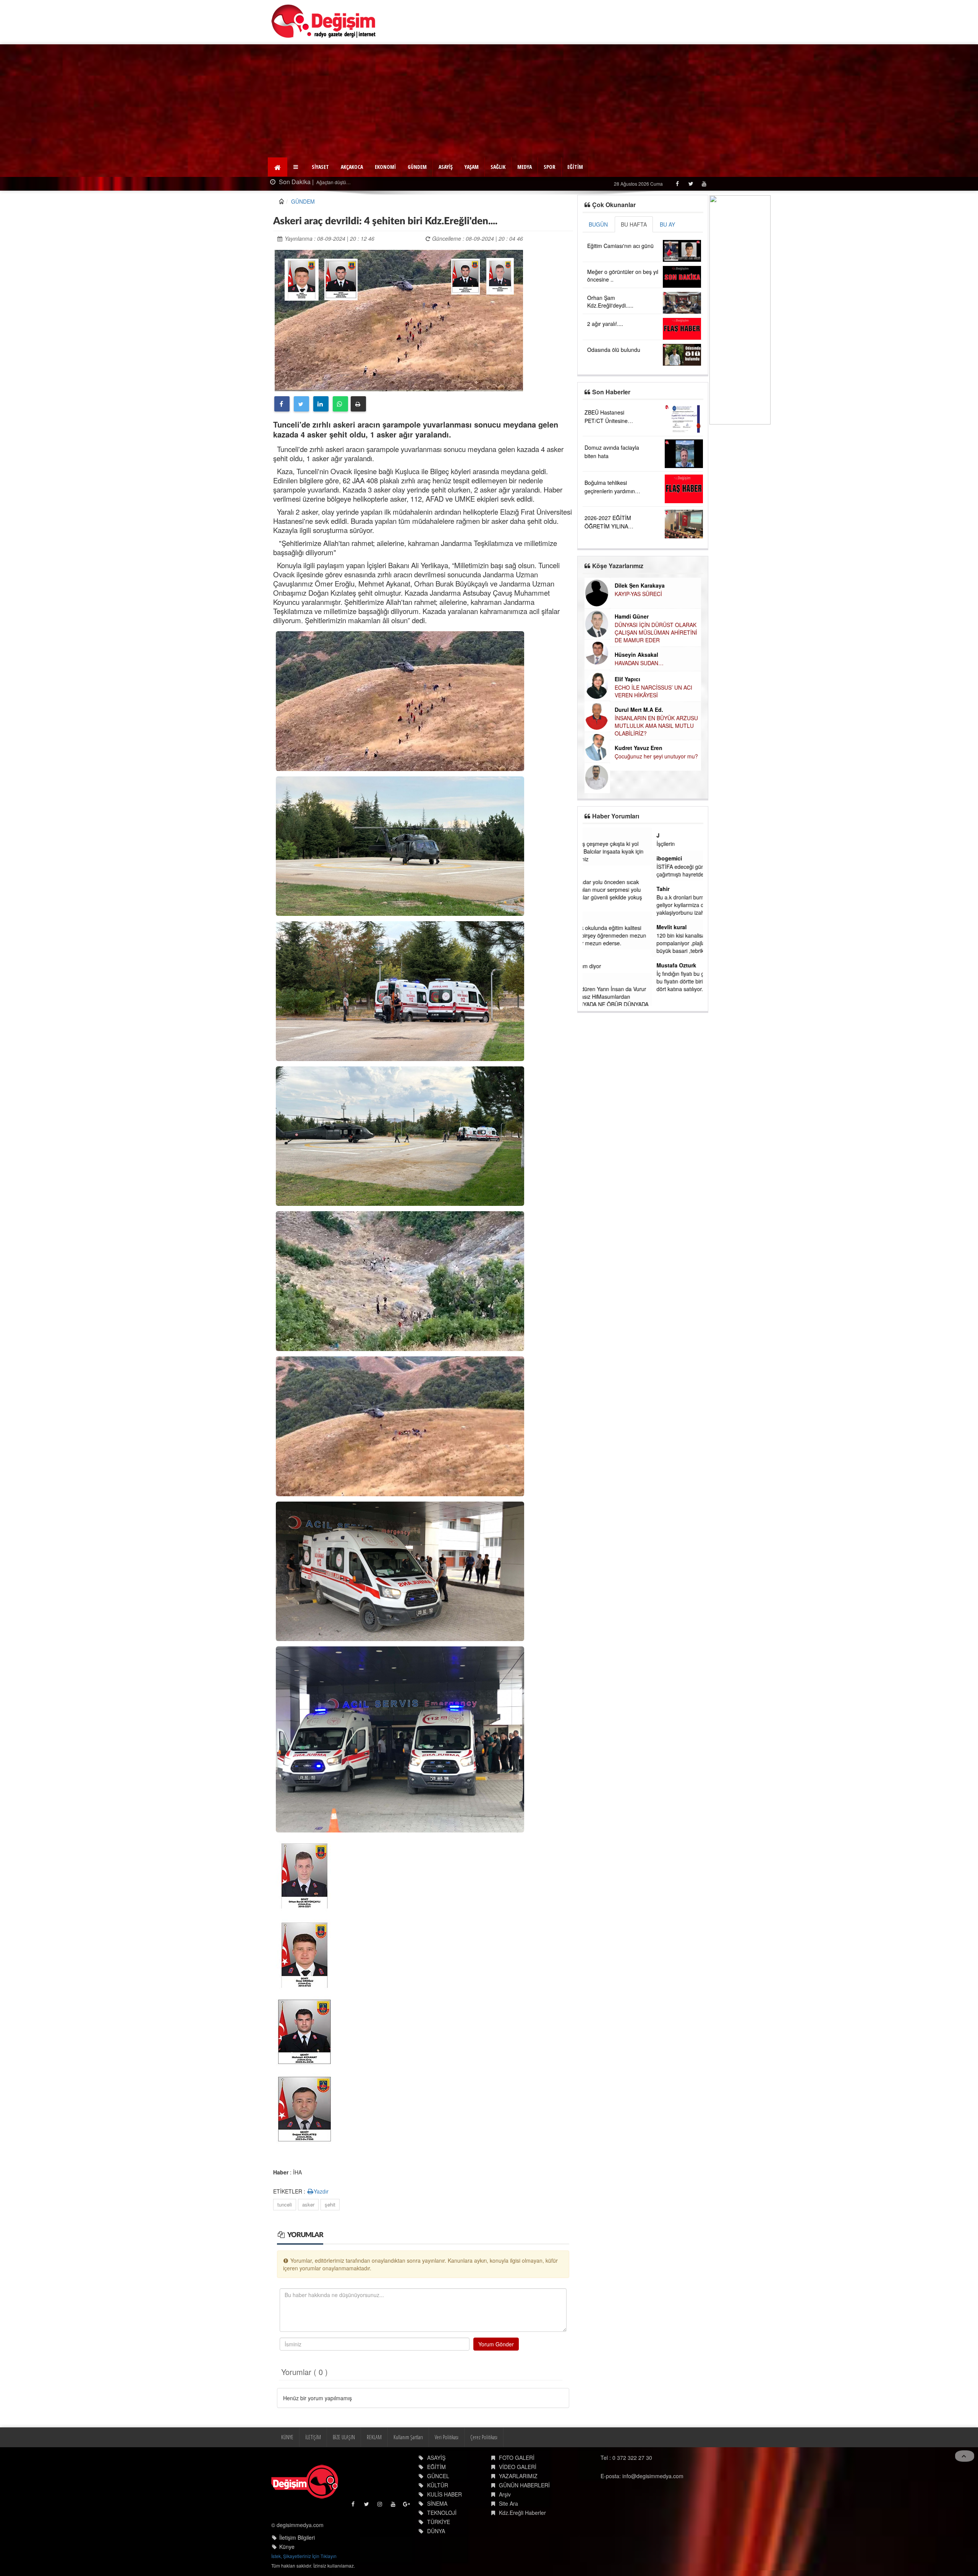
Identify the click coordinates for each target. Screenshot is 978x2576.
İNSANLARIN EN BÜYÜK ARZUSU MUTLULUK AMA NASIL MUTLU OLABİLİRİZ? (631, 726)
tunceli (285, 2204)
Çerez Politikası (484, 2437)
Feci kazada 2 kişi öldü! (340, 182)
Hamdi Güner (606, 616)
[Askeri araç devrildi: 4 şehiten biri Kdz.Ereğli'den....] (399, 319)
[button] (297, 167)
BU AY (667, 224)
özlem (595, 919)
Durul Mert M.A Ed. (613, 710)
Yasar (594, 835)
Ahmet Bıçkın (605, 873)
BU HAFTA (634, 224)
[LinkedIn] (321, 404)
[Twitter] (691, 184)
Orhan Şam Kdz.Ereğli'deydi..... (610, 301)
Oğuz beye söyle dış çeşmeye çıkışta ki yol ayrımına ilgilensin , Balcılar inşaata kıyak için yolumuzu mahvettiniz (641, 851)
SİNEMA (437, 2503)
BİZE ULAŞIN (344, 2437)
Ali (591, 980)
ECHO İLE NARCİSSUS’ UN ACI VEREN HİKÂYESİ (628, 691)
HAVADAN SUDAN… (614, 663)
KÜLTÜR (438, 2485)
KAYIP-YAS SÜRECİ (613, 594)
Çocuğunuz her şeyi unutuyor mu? (631, 756)
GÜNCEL (438, 2476)
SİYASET (320, 167)
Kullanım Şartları (408, 2437)
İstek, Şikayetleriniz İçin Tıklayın (304, 2556)
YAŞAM (472, 167)
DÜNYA (436, 2531)
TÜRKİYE (439, 2522)
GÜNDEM (417, 167)
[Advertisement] (489, 102)
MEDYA (525, 167)
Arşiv (505, 2494)
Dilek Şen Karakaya (614, 585)
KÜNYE (287, 2437)
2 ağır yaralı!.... (605, 324)
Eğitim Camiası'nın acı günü (620, 246)
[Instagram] (380, 2506)
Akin (593, 957)
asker (308, 2204)
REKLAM (374, 2437)
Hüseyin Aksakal (611, 655)
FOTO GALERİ (517, 2458)
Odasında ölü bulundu (614, 350)
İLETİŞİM (313, 2437)
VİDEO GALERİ (518, 2467)
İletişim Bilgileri (297, 2537)
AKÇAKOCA (352, 167)
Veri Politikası (447, 2437)
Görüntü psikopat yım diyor (620, 966)
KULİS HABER (444, 2494)
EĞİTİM (575, 167)
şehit (330, 2204)
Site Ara (508, 2503)
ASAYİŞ (446, 167)
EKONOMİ (385, 167)
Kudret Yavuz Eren (613, 748)
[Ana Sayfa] (324, 21)
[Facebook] (677, 184)
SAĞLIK (498, 167)
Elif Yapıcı (602, 679)
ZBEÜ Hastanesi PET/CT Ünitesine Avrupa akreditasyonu (611, 421)
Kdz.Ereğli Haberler (522, 2513)
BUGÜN (598, 224)
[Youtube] (704, 184)
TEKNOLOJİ (442, 2513)
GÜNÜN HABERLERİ (524, 2485)
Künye (287, 2547)
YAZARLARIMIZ (518, 2476)
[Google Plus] (407, 2506)
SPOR (550, 167)
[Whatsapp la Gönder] (340, 404)
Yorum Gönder (496, 2344)
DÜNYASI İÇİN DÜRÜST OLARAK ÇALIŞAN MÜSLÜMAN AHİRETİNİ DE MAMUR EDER (630, 632)
